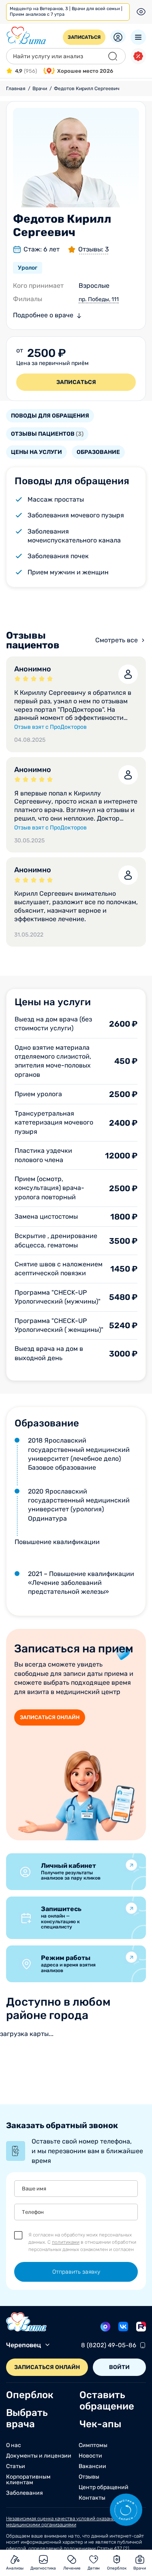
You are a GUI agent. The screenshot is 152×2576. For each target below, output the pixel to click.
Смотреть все (117, 640)
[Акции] (138, 56)
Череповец (24, 2345)
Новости (90, 2456)
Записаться (84, 37)
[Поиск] (113, 56)
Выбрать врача (27, 2418)
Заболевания (25, 2493)
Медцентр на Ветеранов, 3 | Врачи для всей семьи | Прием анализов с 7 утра (66, 12)
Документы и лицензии (39, 2456)
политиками (66, 2242)
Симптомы (93, 2445)
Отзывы (89, 2477)
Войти (119, 2367)
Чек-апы (100, 2424)
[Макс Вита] (105, 2327)
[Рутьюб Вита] (141, 2327)
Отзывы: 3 (94, 249)
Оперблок (30, 2395)
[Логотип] (26, 36)
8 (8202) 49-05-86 (109, 2345)
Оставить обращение (107, 2401)
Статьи (16, 2466)
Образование (98, 452)
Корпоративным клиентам (28, 2480)
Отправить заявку (76, 2272)
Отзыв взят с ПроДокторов (50, 727)
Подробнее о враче (43, 315)
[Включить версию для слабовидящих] (141, 12)
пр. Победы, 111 (99, 299)
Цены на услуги (36, 452)
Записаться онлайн (50, 1717)
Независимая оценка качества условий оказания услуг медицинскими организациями (68, 2522)
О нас (14, 2445)
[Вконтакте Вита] (123, 2327)
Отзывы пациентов (47, 434)
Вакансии (92, 2466)
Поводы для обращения (50, 416)
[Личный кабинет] (118, 37)
